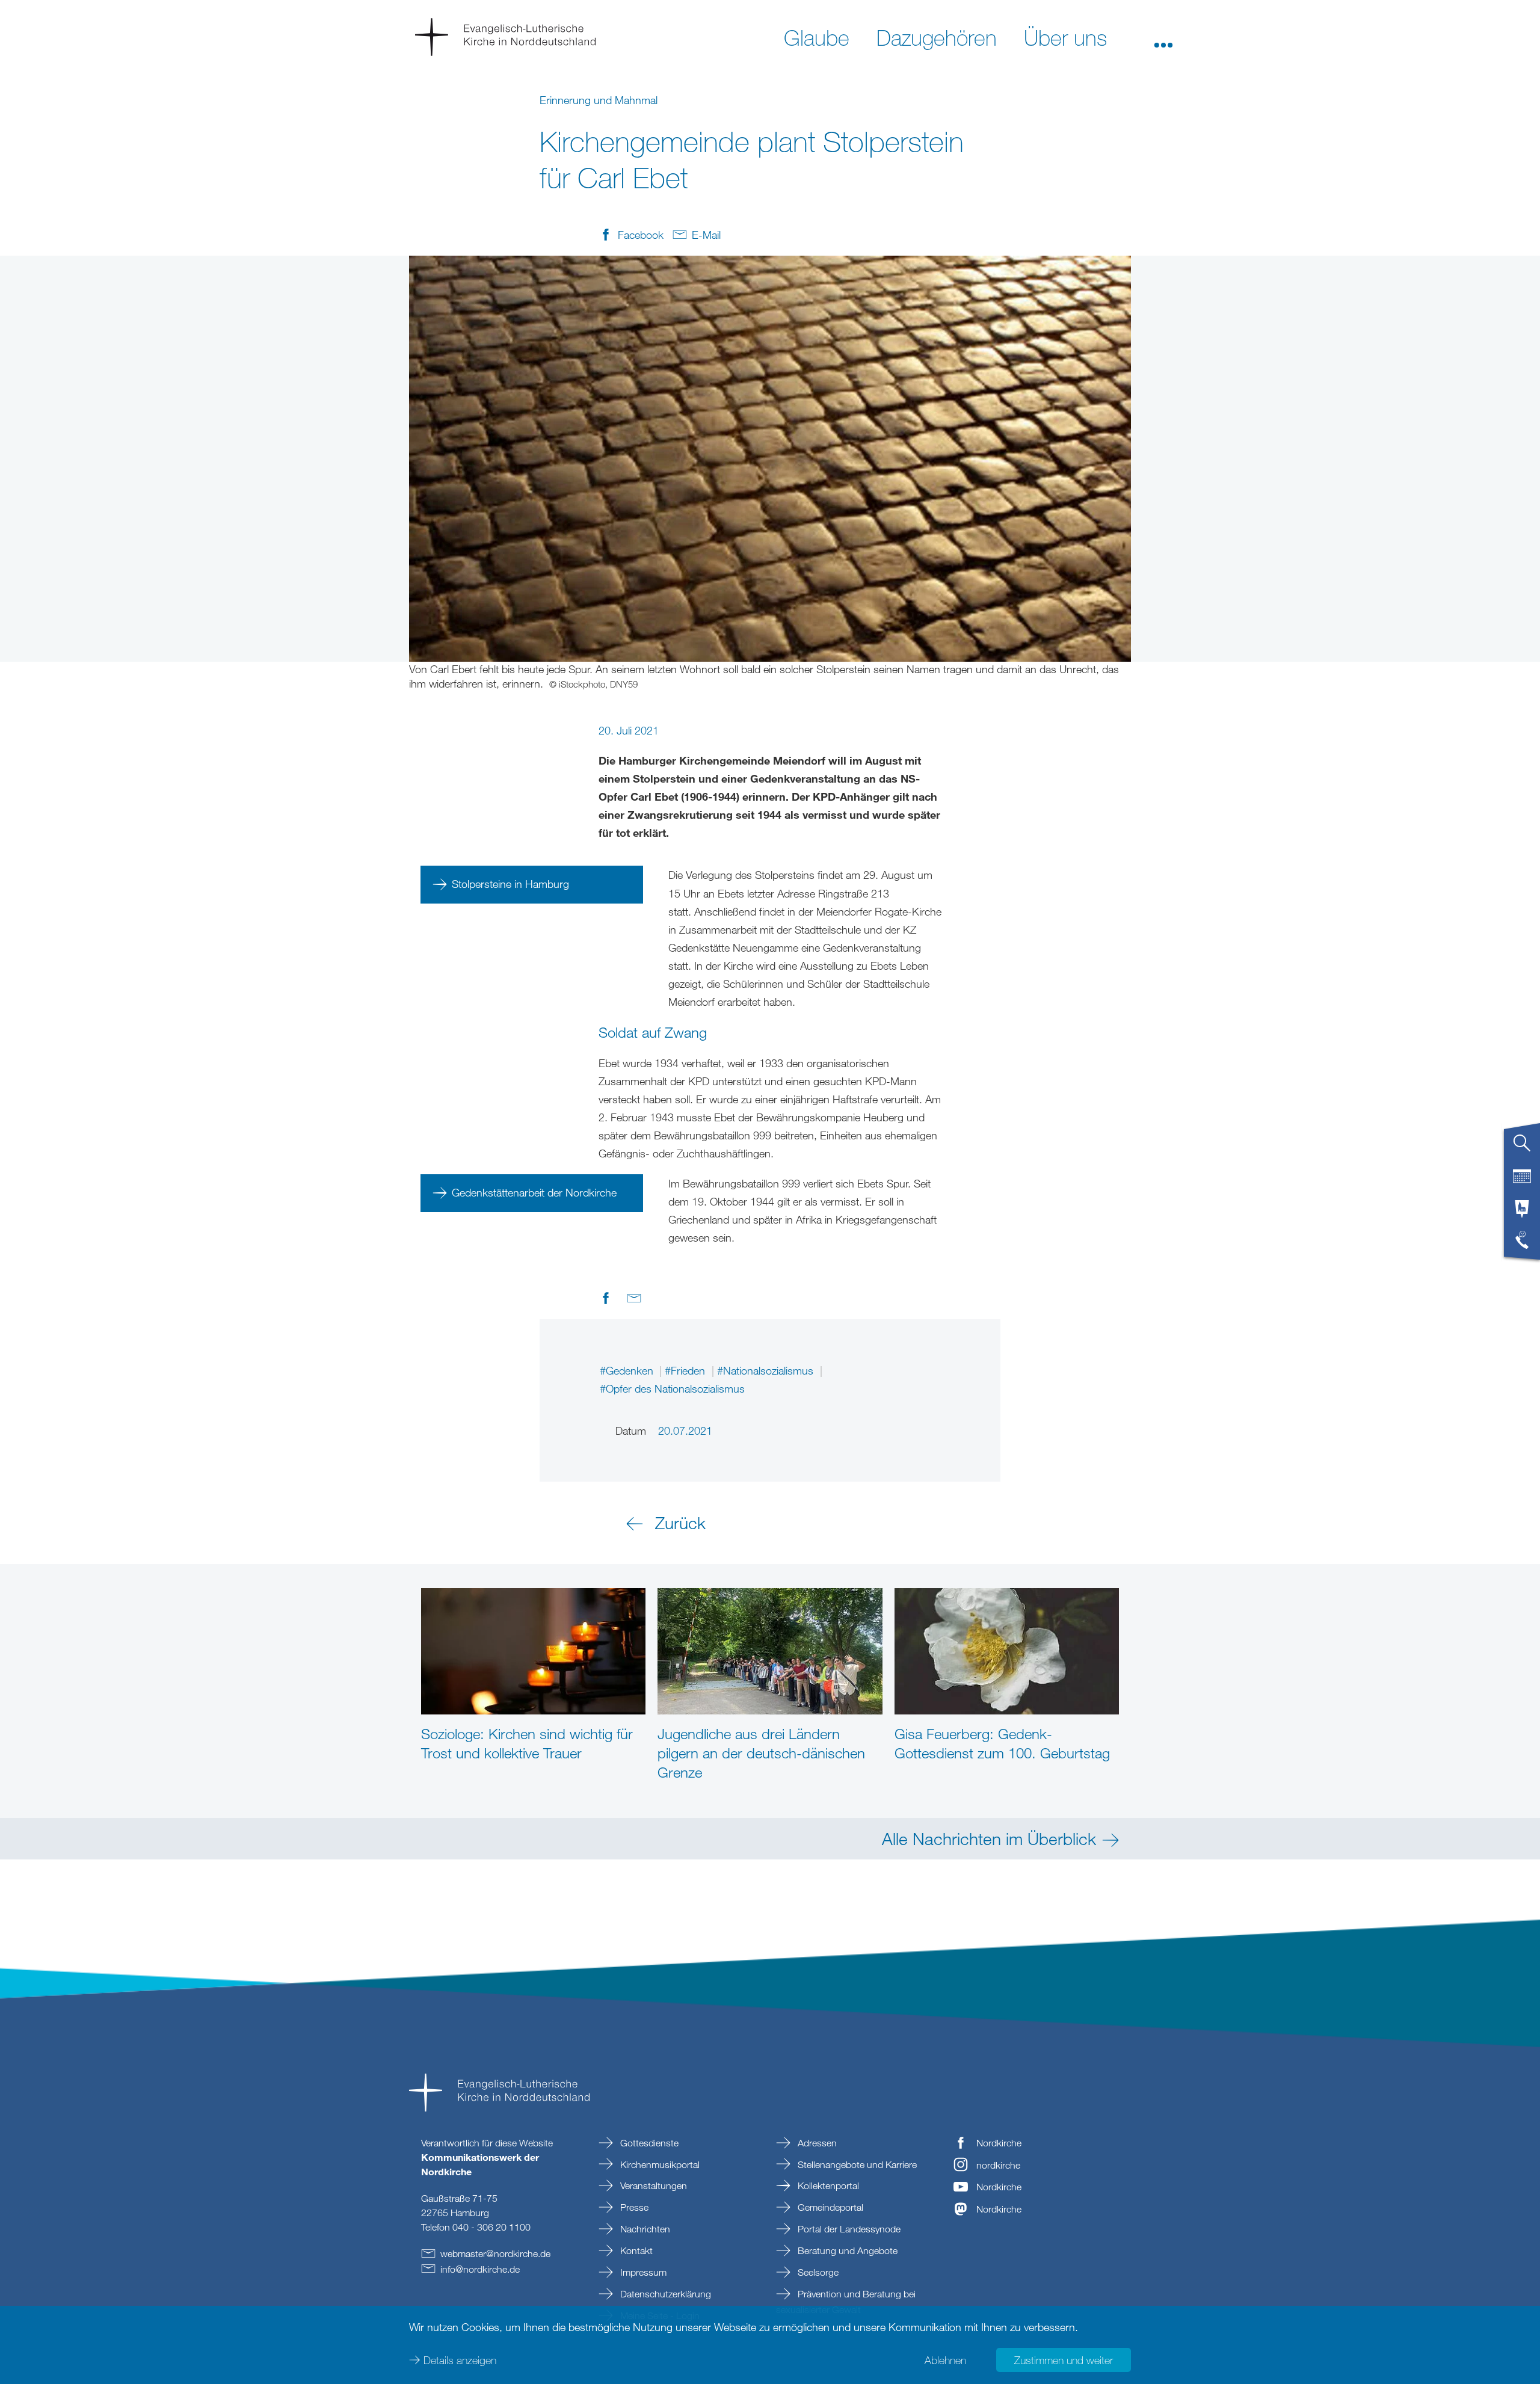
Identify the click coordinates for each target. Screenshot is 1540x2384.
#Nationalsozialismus (767, 1370)
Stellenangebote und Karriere (856, 2164)
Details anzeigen (460, 2360)
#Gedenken (628, 1370)
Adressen (816, 2143)
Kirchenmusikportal (659, 2164)
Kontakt (635, 2250)
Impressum (642, 2272)
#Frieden (686, 1370)
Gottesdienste (648, 2143)
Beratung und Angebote (846, 2250)
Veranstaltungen (652, 2185)
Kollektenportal (827, 2185)
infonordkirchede (480, 2269)
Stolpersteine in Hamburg (510, 884)
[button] (1163, 37)
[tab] (1522, 1148)
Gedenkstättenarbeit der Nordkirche (534, 1192)
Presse (633, 2207)
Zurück (680, 1523)
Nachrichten (644, 2229)
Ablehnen (945, 2360)
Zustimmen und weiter (1064, 2360)
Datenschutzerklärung (664, 2294)
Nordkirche (999, 2143)
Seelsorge (817, 2272)
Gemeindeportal (829, 2207)
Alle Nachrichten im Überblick (989, 1838)
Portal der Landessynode (848, 2229)
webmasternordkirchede (495, 2253)
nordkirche (998, 2165)
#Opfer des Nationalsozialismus (672, 1388)
